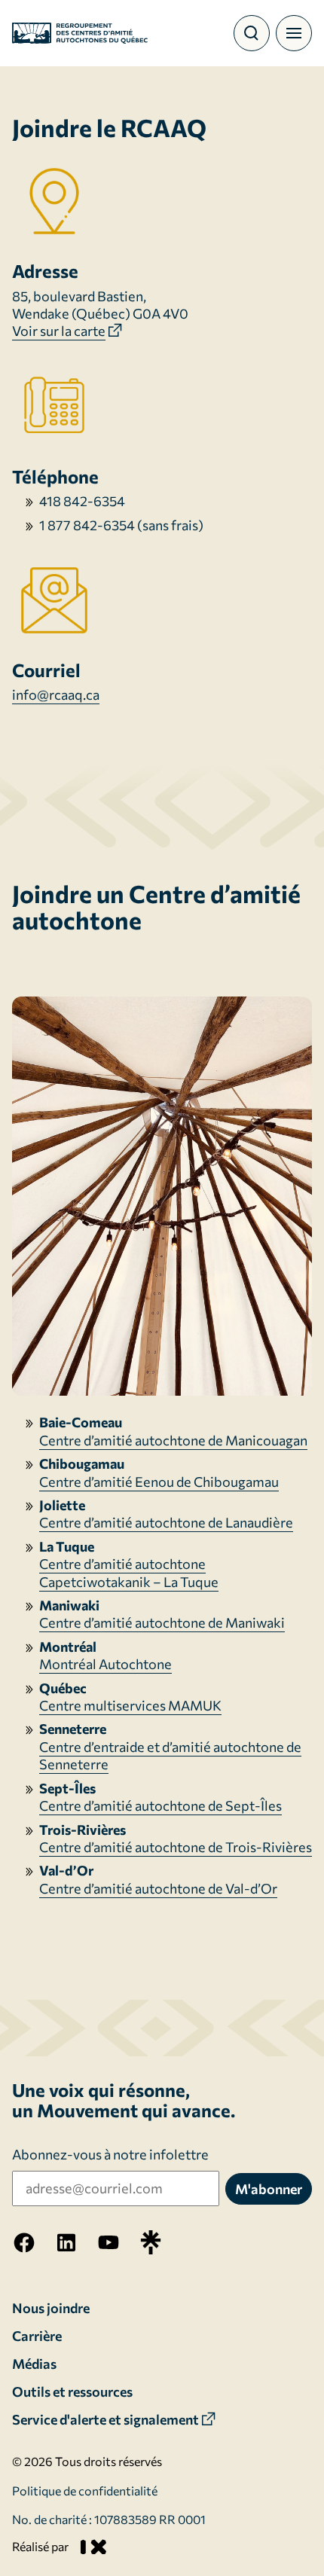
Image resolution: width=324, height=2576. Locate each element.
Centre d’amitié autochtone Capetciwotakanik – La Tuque (129, 1572)
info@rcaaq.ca (56, 694)
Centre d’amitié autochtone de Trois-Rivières (176, 1847)
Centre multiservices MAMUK (130, 1705)
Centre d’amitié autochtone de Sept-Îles (160, 1805)
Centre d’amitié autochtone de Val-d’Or (158, 1888)
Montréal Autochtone (105, 1664)
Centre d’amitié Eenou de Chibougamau (159, 1482)
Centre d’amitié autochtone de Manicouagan (173, 1440)
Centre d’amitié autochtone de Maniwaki (162, 1622)
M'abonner (269, 2189)
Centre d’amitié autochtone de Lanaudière (166, 1522)
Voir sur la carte (59, 331)
